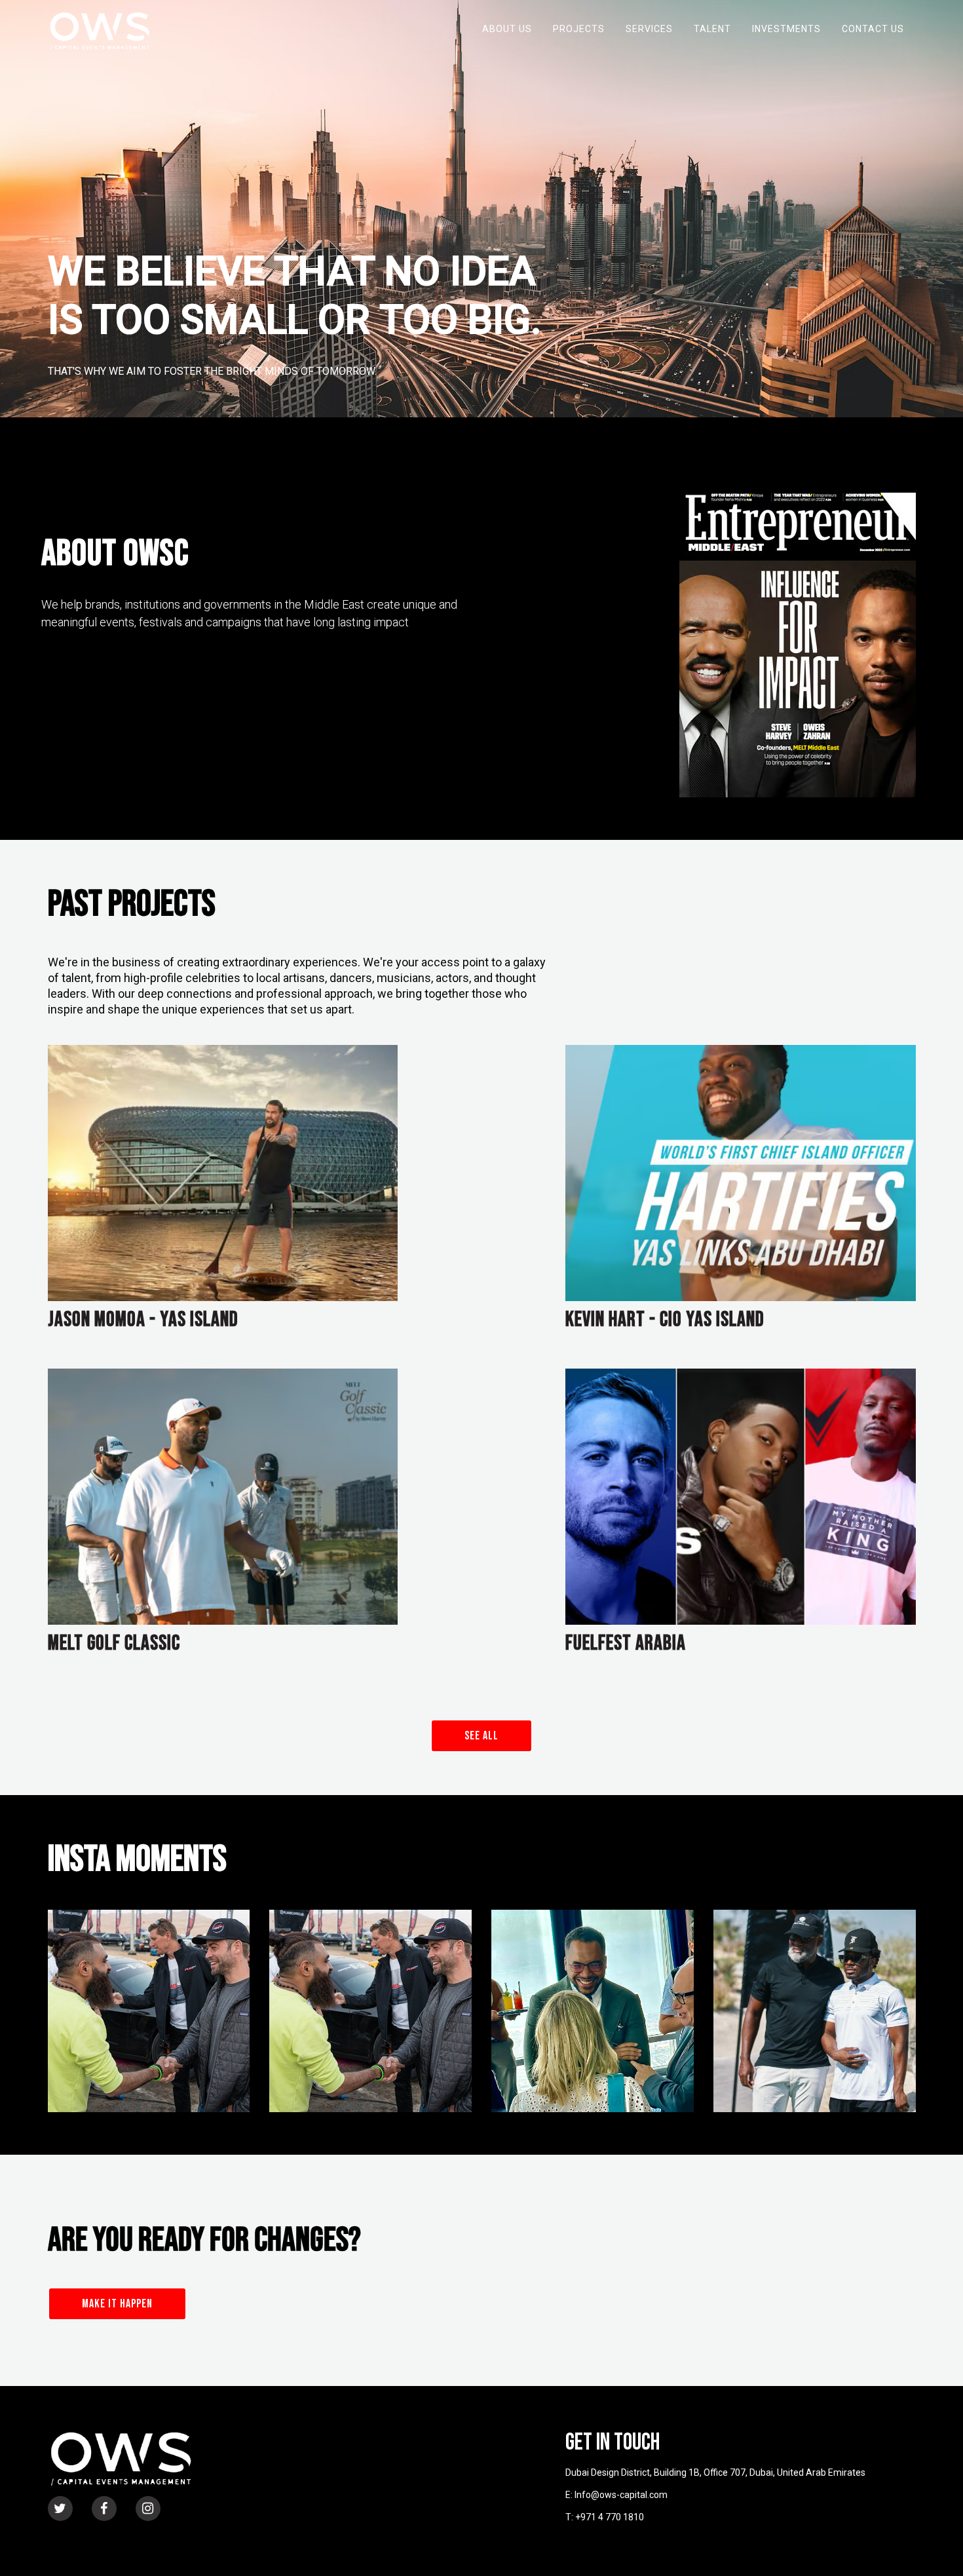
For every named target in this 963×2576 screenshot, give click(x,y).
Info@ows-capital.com (621, 2495)
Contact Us (873, 29)
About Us (507, 29)
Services (649, 29)
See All (481, 1736)
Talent (712, 29)
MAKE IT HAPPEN (117, 2304)
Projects (579, 29)
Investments (786, 29)
